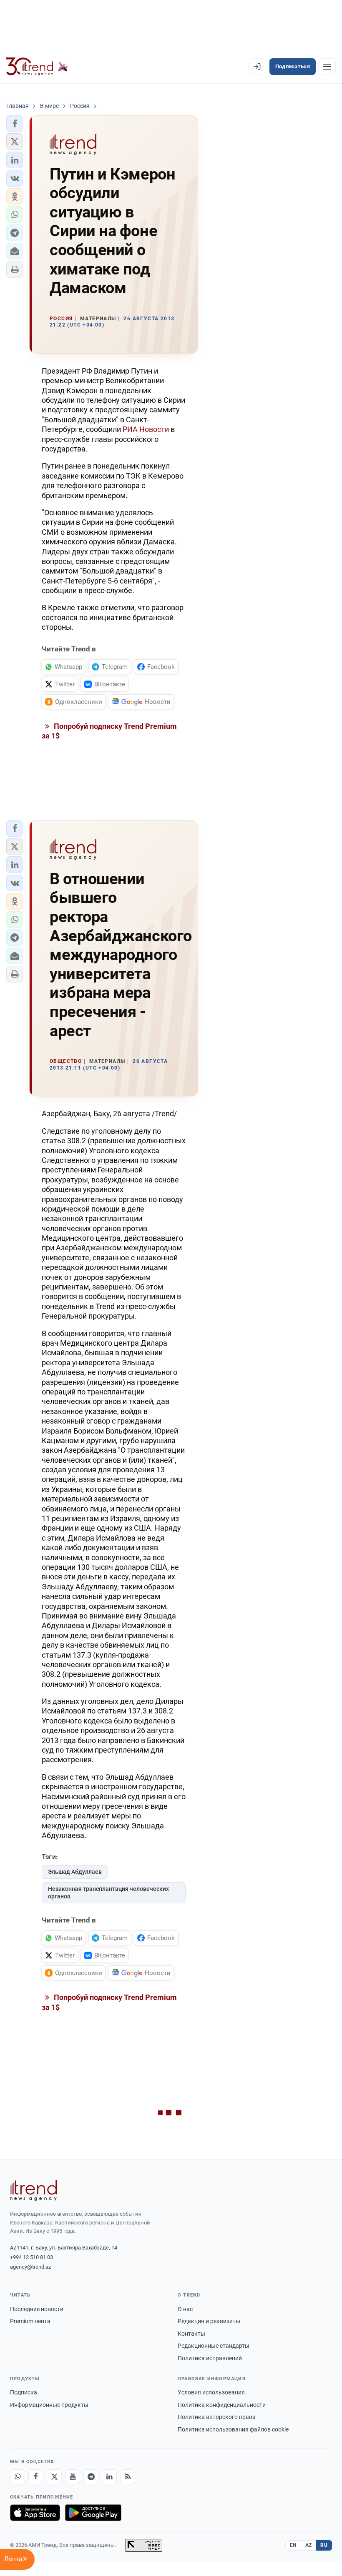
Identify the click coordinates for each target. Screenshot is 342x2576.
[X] (54, 2477)
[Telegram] (91, 2477)
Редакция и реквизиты (209, 2321)
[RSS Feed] (128, 2477)
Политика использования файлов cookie (233, 2429)
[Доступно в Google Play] (93, 2513)
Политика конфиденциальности (222, 2405)
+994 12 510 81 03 (31, 2257)
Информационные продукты (49, 2405)
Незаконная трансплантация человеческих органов (108, 1893)
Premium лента (30, 2321)
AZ (309, 2545)
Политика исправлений (210, 2358)
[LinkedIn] (109, 2477)
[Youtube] (73, 2477)
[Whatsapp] (18, 2477)
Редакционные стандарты (214, 2346)
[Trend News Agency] (33, 2190)
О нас (185, 2309)
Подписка (24, 2392)
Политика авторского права (217, 2417)
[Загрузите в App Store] (35, 2513)
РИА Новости (146, 429)
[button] (15, 124)
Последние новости (37, 2309)
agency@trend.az (30, 2267)
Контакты (191, 2334)
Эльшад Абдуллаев (75, 1872)
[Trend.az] (37, 67)
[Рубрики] (327, 67)
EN (293, 2545)
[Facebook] (36, 2477)
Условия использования (211, 2392)
